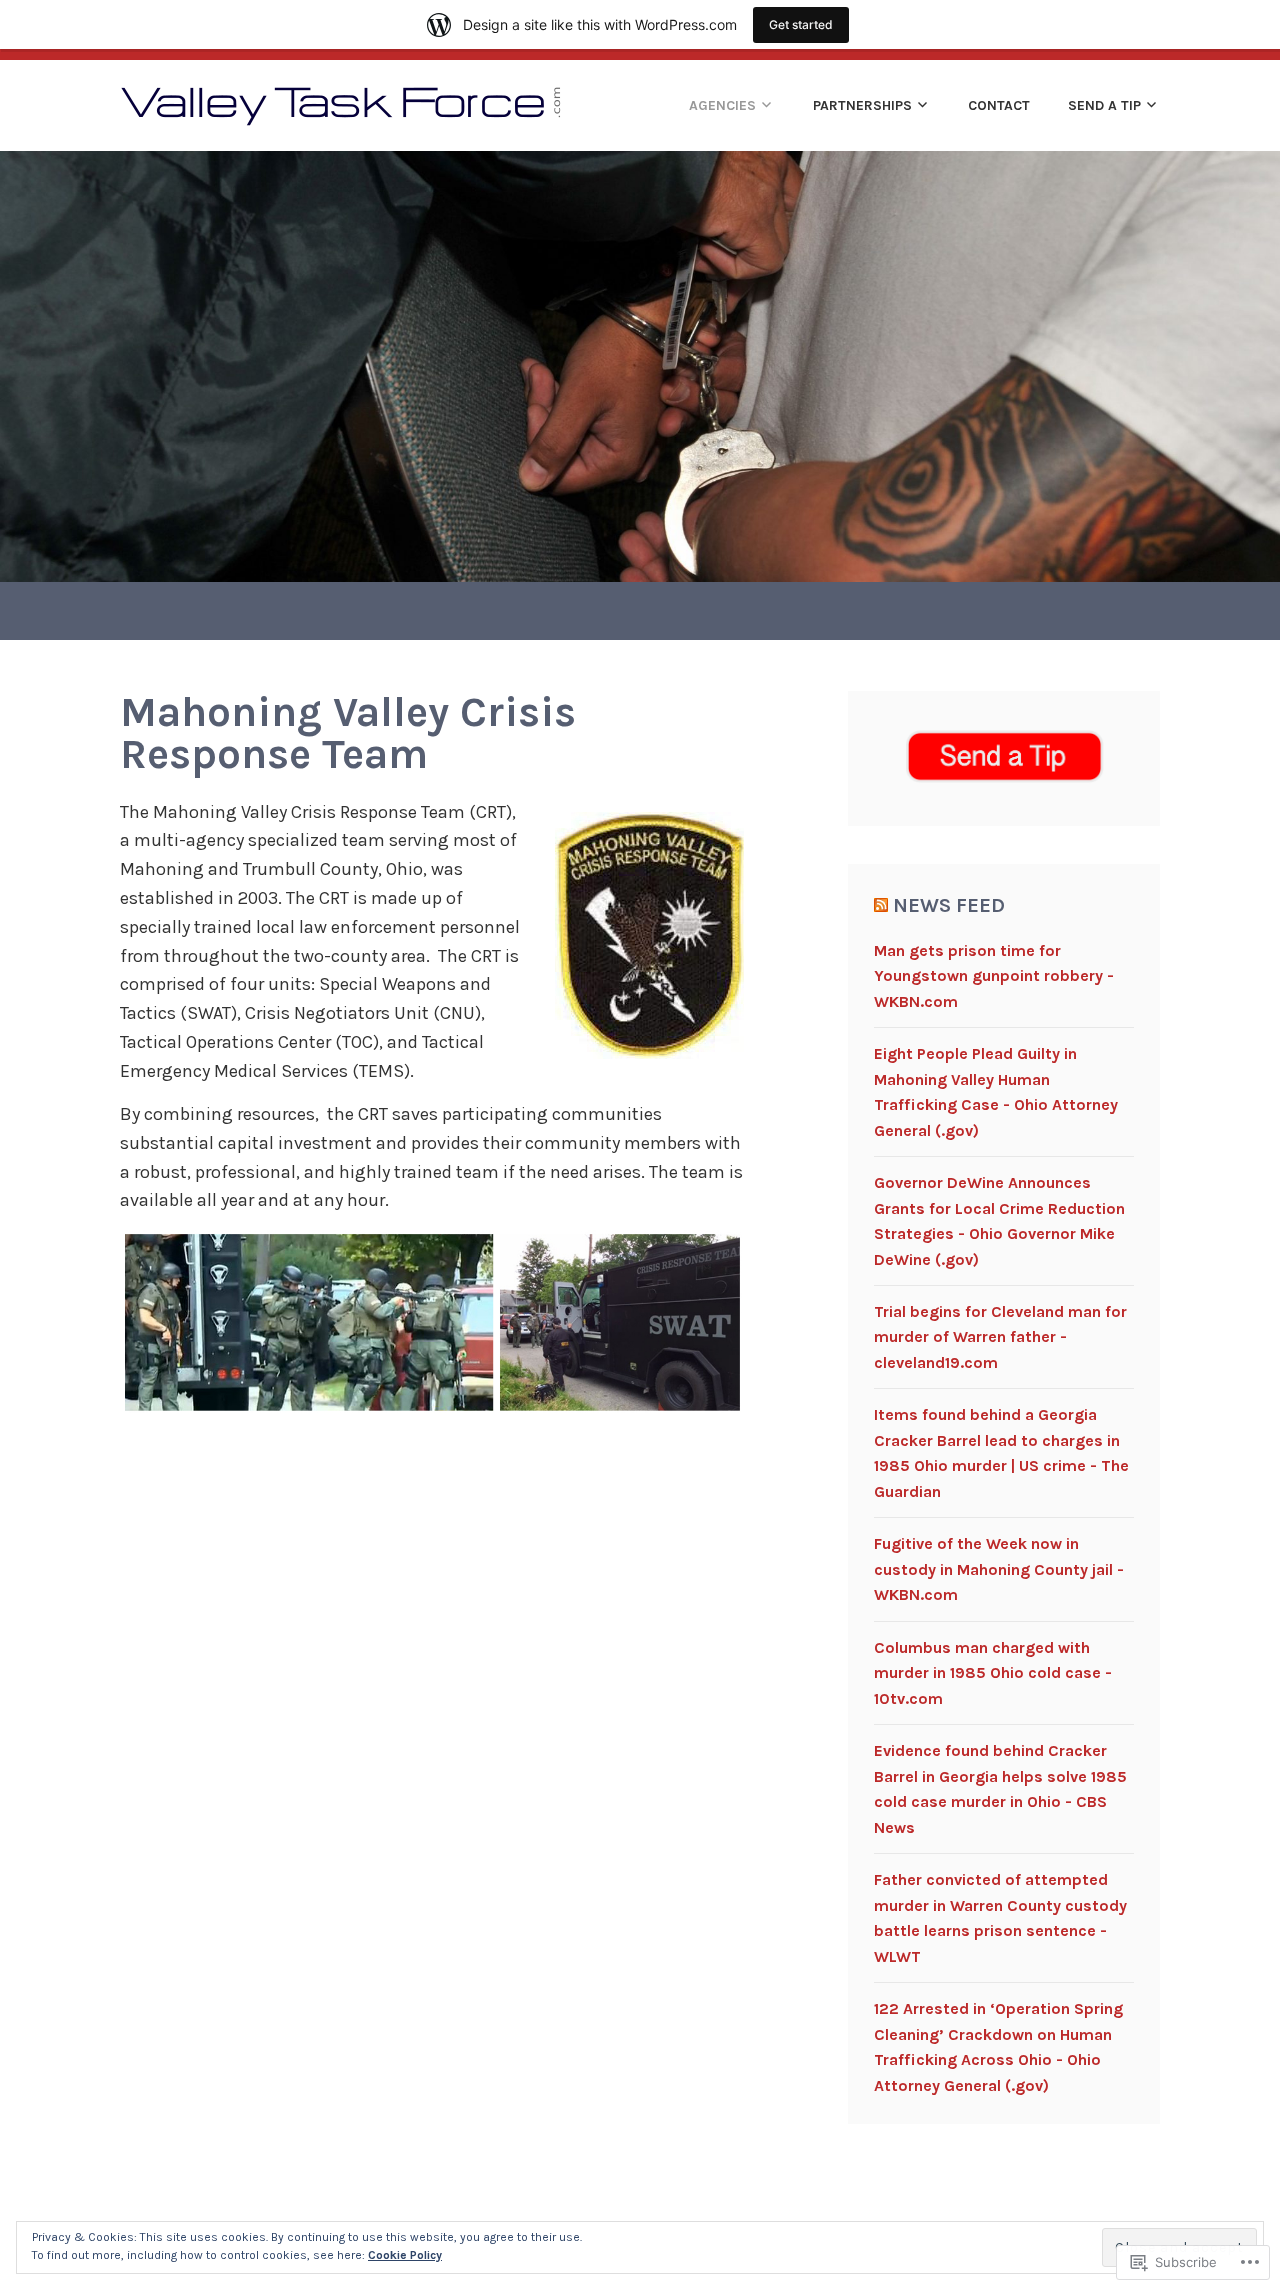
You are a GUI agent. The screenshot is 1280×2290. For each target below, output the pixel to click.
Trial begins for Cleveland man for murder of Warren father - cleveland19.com (1000, 1337)
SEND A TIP (1104, 105)
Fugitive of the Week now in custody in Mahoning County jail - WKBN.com (999, 1569)
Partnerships (862, 105)
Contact (999, 105)
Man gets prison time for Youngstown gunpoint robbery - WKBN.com (994, 976)
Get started (801, 24)
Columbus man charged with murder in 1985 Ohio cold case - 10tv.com (993, 1673)
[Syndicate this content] (881, 905)
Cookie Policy (405, 2255)
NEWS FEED (949, 905)
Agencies (722, 105)
